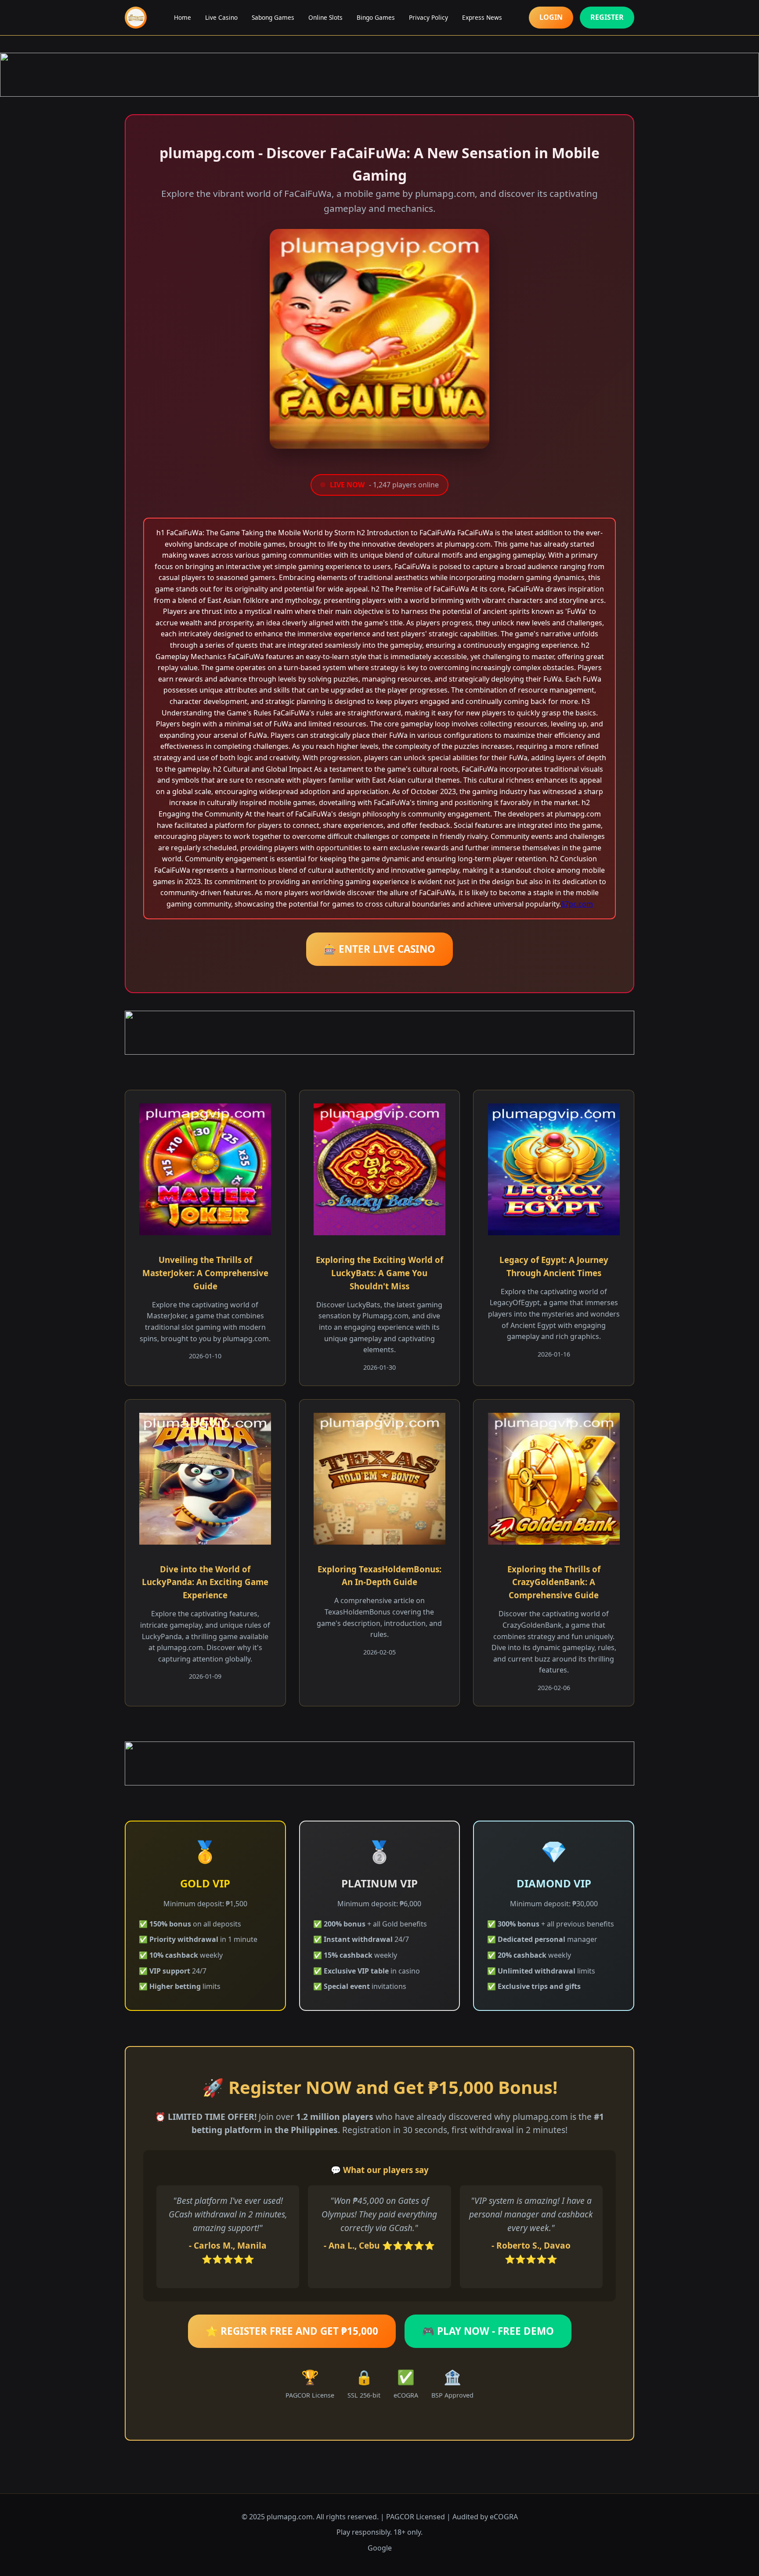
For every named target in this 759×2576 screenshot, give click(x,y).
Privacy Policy (428, 17)
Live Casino (221, 17)
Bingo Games (376, 17)
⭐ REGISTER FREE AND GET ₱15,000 (292, 2331)
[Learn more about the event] (379, 75)
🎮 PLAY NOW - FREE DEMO (488, 2331)
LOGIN (551, 17)
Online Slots (325, 17)
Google (380, 2548)
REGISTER (607, 17)
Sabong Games (273, 17)
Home (183, 17)
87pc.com (577, 904)
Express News (482, 17)
